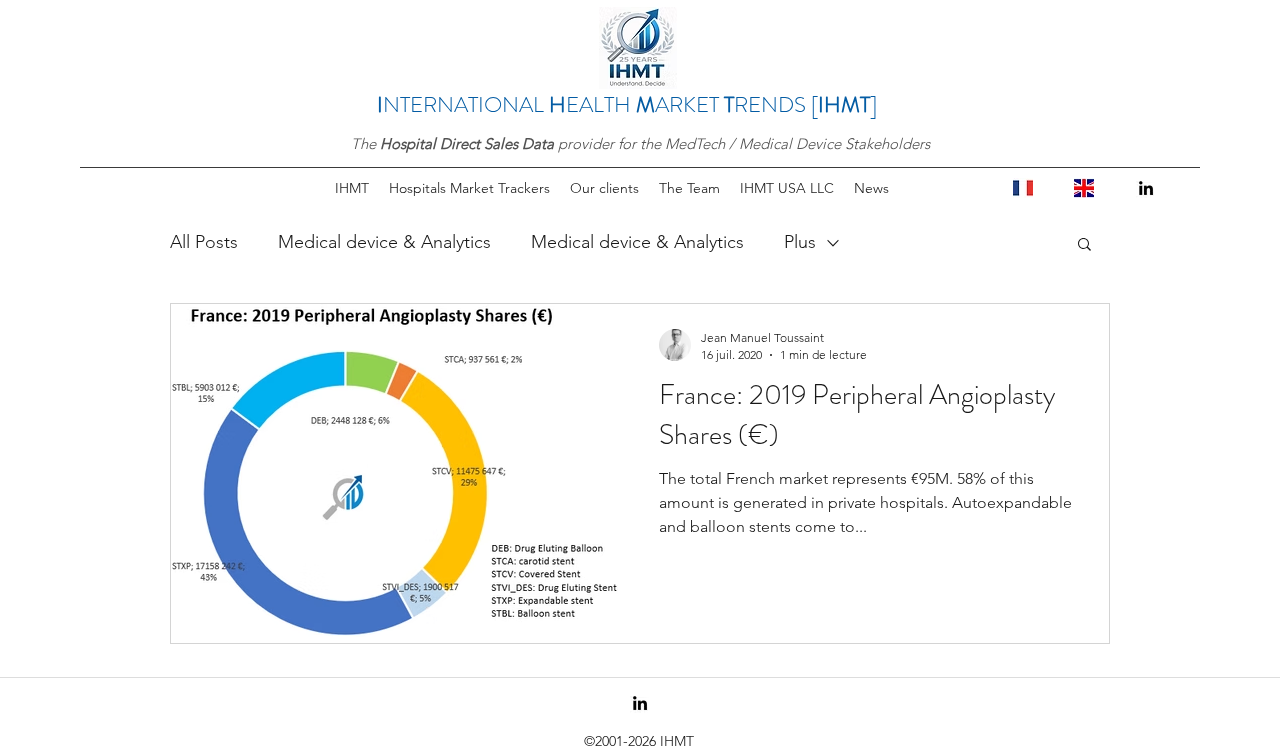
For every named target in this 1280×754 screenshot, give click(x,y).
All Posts (204, 242)
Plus (800, 242)
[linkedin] (1146, 188)
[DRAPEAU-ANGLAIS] (1084, 188)
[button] (1084, 245)
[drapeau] (1023, 188)
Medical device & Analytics (384, 242)
